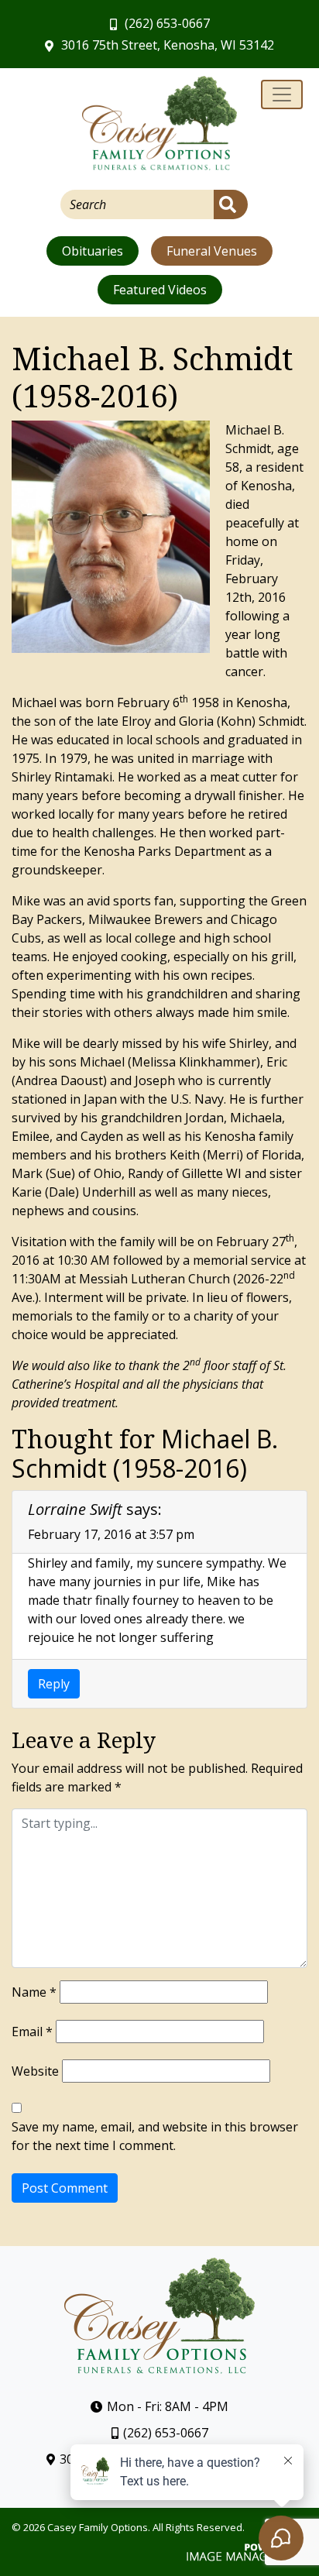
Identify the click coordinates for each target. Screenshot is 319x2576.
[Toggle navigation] (282, 94)
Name (34, 1992)
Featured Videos (160, 290)
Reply (54, 1684)
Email (32, 2032)
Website (35, 2071)
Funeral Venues (212, 251)
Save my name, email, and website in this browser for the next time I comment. (155, 2136)
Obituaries (93, 251)
